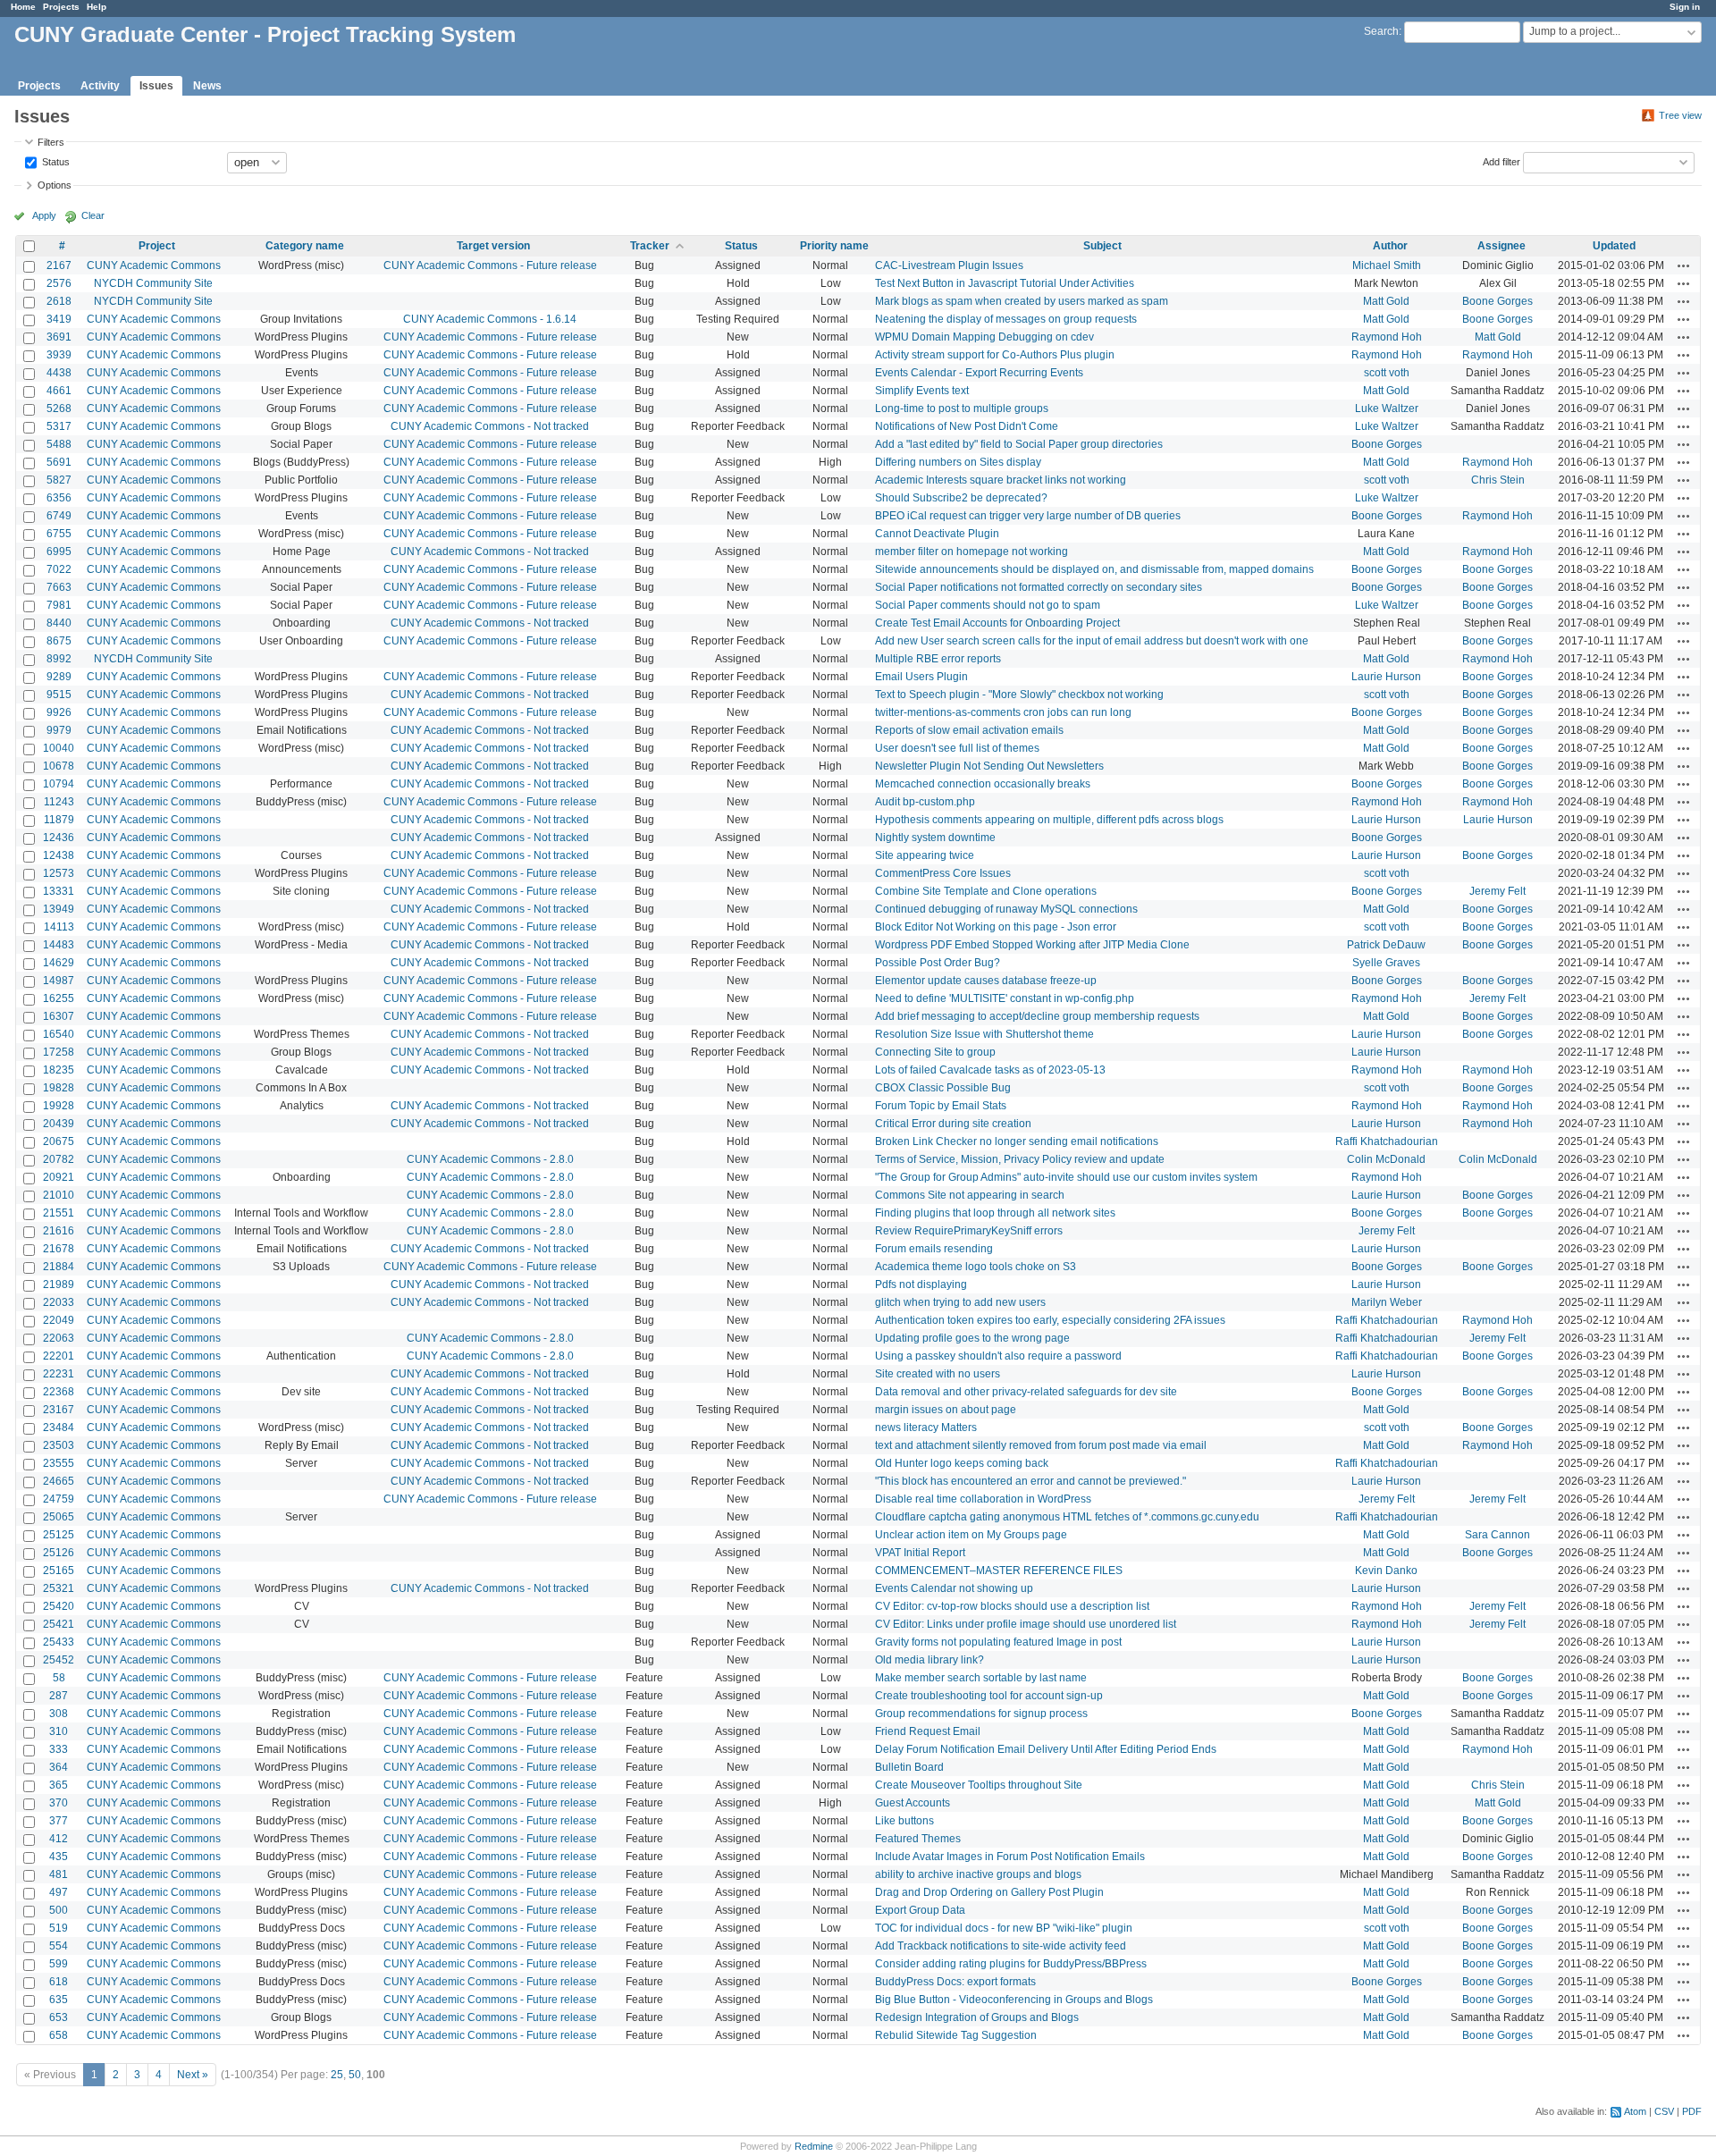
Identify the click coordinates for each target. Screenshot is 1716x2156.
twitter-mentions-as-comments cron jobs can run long (1003, 712)
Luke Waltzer (1387, 408)
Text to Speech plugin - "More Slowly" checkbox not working (1019, 695)
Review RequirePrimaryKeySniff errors (969, 1231)
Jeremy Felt (1497, 891)
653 (59, 2017)
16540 (59, 1034)
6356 (59, 498)
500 (59, 1910)
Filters (51, 142)
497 (59, 1892)
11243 (59, 802)
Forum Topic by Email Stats (941, 1106)
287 (59, 1696)
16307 (59, 1016)
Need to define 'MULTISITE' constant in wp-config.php (1005, 998)
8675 (59, 641)
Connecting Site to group (935, 1052)
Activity (100, 86)
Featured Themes (918, 1839)
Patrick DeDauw (1386, 945)
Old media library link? (929, 1660)
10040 (59, 748)
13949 (59, 909)
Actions (1684, 265)
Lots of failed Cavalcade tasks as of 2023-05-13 (990, 1070)
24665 (59, 1481)
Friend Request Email (928, 1731)
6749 (59, 516)
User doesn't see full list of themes (957, 748)
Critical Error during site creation (953, 1124)
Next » (193, 2075)
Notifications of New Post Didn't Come (967, 426)
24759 (59, 1499)
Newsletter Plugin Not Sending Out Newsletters (989, 766)
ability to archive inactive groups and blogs (978, 1874)
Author (1390, 246)
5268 (59, 408)
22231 (59, 1374)
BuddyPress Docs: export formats (955, 1982)
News (207, 86)
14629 (59, 963)
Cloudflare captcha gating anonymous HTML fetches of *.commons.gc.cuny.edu (1067, 1517)
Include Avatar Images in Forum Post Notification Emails (1010, 1857)
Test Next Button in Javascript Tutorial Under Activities (1005, 283)
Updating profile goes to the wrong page (972, 1338)
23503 (59, 1445)
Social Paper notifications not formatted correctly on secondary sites (1039, 587)
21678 (59, 1249)
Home (23, 7)
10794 (59, 784)
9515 (59, 695)
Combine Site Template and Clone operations (986, 891)
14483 (59, 945)
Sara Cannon (1497, 1535)
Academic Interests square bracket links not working (1001, 480)
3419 (59, 319)
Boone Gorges (1497, 301)
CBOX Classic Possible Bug (943, 1088)
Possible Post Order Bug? (938, 963)
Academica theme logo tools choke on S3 (976, 1267)
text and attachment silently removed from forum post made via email (1041, 1445)
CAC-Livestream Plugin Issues (949, 265)
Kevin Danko (1386, 1571)
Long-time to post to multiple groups (962, 408)
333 (59, 1749)
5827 (59, 480)
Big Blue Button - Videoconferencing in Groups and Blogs (1014, 2000)
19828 (59, 1088)
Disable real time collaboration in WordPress (983, 1499)
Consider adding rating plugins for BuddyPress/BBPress (1011, 1964)
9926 (59, 712)
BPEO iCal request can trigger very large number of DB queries (1028, 516)
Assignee (1501, 246)
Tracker (650, 246)
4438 (59, 373)
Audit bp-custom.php (925, 802)
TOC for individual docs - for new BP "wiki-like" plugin (1004, 1928)
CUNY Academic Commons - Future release (490, 265)
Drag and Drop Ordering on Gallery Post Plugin (989, 1892)
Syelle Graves (1386, 963)
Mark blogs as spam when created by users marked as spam (1022, 301)
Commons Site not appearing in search (970, 1195)
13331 (59, 891)
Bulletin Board (909, 1767)
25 (337, 2075)
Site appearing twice (925, 855)
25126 (59, 1553)
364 (59, 1767)
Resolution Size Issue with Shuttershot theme (984, 1034)
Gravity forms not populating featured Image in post (998, 1642)
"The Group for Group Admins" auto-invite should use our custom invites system (1066, 1177)
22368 (59, 1392)
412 (59, 1839)
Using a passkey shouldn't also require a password (998, 1356)
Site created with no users (938, 1374)
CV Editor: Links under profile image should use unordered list (1026, 1624)
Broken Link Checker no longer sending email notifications (1017, 1141)
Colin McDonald (1386, 1159)
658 (59, 2035)
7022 (59, 569)
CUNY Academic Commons (154, 265)
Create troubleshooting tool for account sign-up (989, 1696)
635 (59, 2000)
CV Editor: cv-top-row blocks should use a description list (1012, 1606)
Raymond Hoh (1387, 337)
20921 (59, 1177)
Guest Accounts (913, 1803)
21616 (59, 1231)
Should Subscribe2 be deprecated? (961, 498)
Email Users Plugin (921, 677)
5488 (59, 444)
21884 (59, 1267)
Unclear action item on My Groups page (971, 1535)
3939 (59, 355)
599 (59, 1964)
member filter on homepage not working (972, 552)
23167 (59, 1410)
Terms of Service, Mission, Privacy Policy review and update (1020, 1159)
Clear (93, 215)
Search (1381, 31)
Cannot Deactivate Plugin (937, 534)
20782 (59, 1159)
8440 (59, 623)
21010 (59, 1195)
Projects (61, 7)
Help (97, 7)
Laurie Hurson (1386, 677)
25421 (59, 1624)
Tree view (1680, 115)
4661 (59, 391)
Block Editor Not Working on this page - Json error (996, 927)
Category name (305, 246)
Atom (1635, 2111)
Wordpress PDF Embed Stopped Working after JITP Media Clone (1032, 945)
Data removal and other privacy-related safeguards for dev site (1026, 1392)
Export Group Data (920, 1910)
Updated (1614, 246)
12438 (59, 855)
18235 (59, 1070)
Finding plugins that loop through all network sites (995, 1213)
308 (59, 1714)
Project (157, 246)
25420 (59, 1606)
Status (55, 161)
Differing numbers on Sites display (958, 462)
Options (55, 185)
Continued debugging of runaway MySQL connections (1006, 909)
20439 (59, 1124)
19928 (59, 1106)
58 (59, 1678)
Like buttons (904, 1821)
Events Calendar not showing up (954, 1588)
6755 (59, 534)
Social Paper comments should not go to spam (988, 605)
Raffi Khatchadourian (1387, 1141)
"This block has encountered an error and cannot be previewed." (1030, 1481)
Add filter (1501, 161)
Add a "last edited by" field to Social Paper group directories (1019, 444)
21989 (59, 1284)
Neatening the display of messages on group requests (1006, 319)
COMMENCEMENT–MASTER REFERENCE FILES (999, 1571)
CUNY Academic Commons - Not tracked (490, 426)
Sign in (1685, 7)
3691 (59, 337)
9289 (59, 677)
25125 (59, 1535)
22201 (59, 1356)
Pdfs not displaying (921, 1284)
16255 (59, 998)
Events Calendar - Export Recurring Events (979, 373)
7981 (59, 605)
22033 (59, 1302)
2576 (59, 283)
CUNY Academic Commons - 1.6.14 (490, 319)
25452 (59, 1660)
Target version (493, 246)
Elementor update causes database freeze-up (986, 981)
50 (355, 2075)
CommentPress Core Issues (943, 873)
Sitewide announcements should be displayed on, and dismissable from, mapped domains (1094, 569)
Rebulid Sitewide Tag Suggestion (956, 2035)
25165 (59, 1571)
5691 (59, 462)
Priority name (834, 246)
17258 (59, 1052)
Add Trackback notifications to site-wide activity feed (1001, 1946)
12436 (59, 838)
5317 (59, 426)
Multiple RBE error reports (938, 659)
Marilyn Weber (1387, 1302)
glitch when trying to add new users (960, 1302)
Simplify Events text (922, 391)
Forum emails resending (934, 1249)
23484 (59, 1428)
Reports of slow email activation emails (969, 730)
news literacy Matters (926, 1428)
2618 (59, 301)
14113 (59, 927)
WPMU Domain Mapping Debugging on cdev (984, 337)
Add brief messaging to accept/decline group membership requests (1037, 1016)
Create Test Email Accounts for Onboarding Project (997, 623)
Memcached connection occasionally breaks (983, 784)
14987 (59, 981)
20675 (59, 1141)
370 (59, 1803)
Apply (44, 215)
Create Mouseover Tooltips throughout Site (979, 1785)
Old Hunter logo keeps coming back (962, 1463)
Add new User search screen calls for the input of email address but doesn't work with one (1092, 641)
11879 (59, 820)
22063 (59, 1338)
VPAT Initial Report (920, 1553)
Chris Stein (1498, 480)
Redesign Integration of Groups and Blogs (977, 2017)
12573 (59, 873)
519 (59, 1928)
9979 (59, 730)
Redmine (814, 2146)
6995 (59, 552)
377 (59, 1821)
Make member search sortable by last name (981, 1678)
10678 (59, 766)
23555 (59, 1463)
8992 (59, 659)
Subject (1102, 246)
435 (59, 1857)
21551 (59, 1213)
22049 (59, 1320)
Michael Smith (1387, 265)
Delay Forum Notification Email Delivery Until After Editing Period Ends (1046, 1749)
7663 (59, 587)
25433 (59, 1642)
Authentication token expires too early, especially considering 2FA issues (1050, 1320)
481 (59, 1874)
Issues (156, 86)
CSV (1664, 2111)
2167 (59, 265)
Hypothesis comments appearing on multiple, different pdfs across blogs (1049, 820)
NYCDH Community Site (153, 283)
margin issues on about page (946, 1410)
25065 (59, 1517)
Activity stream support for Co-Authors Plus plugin (995, 355)
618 (59, 1982)
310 (59, 1731)
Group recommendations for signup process (981, 1714)
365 (59, 1785)
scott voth (1387, 373)
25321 (59, 1588)
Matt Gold (1386, 301)
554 (59, 1946)
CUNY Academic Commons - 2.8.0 (490, 1159)
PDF (1692, 2111)
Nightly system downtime (935, 838)
